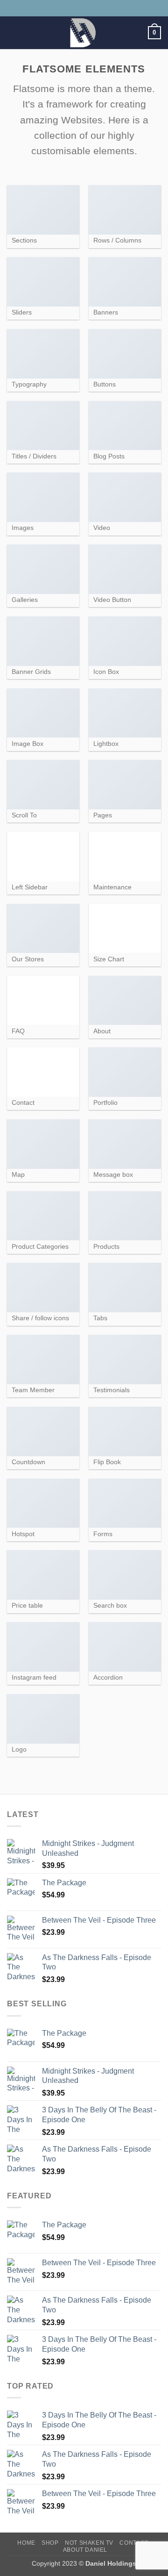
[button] (13, 32)
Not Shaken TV (89, 2543)
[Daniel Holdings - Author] (83, 33)
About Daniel (85, 2550)
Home (26, 2543)
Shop (50, 2543)
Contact (134, 2543)
